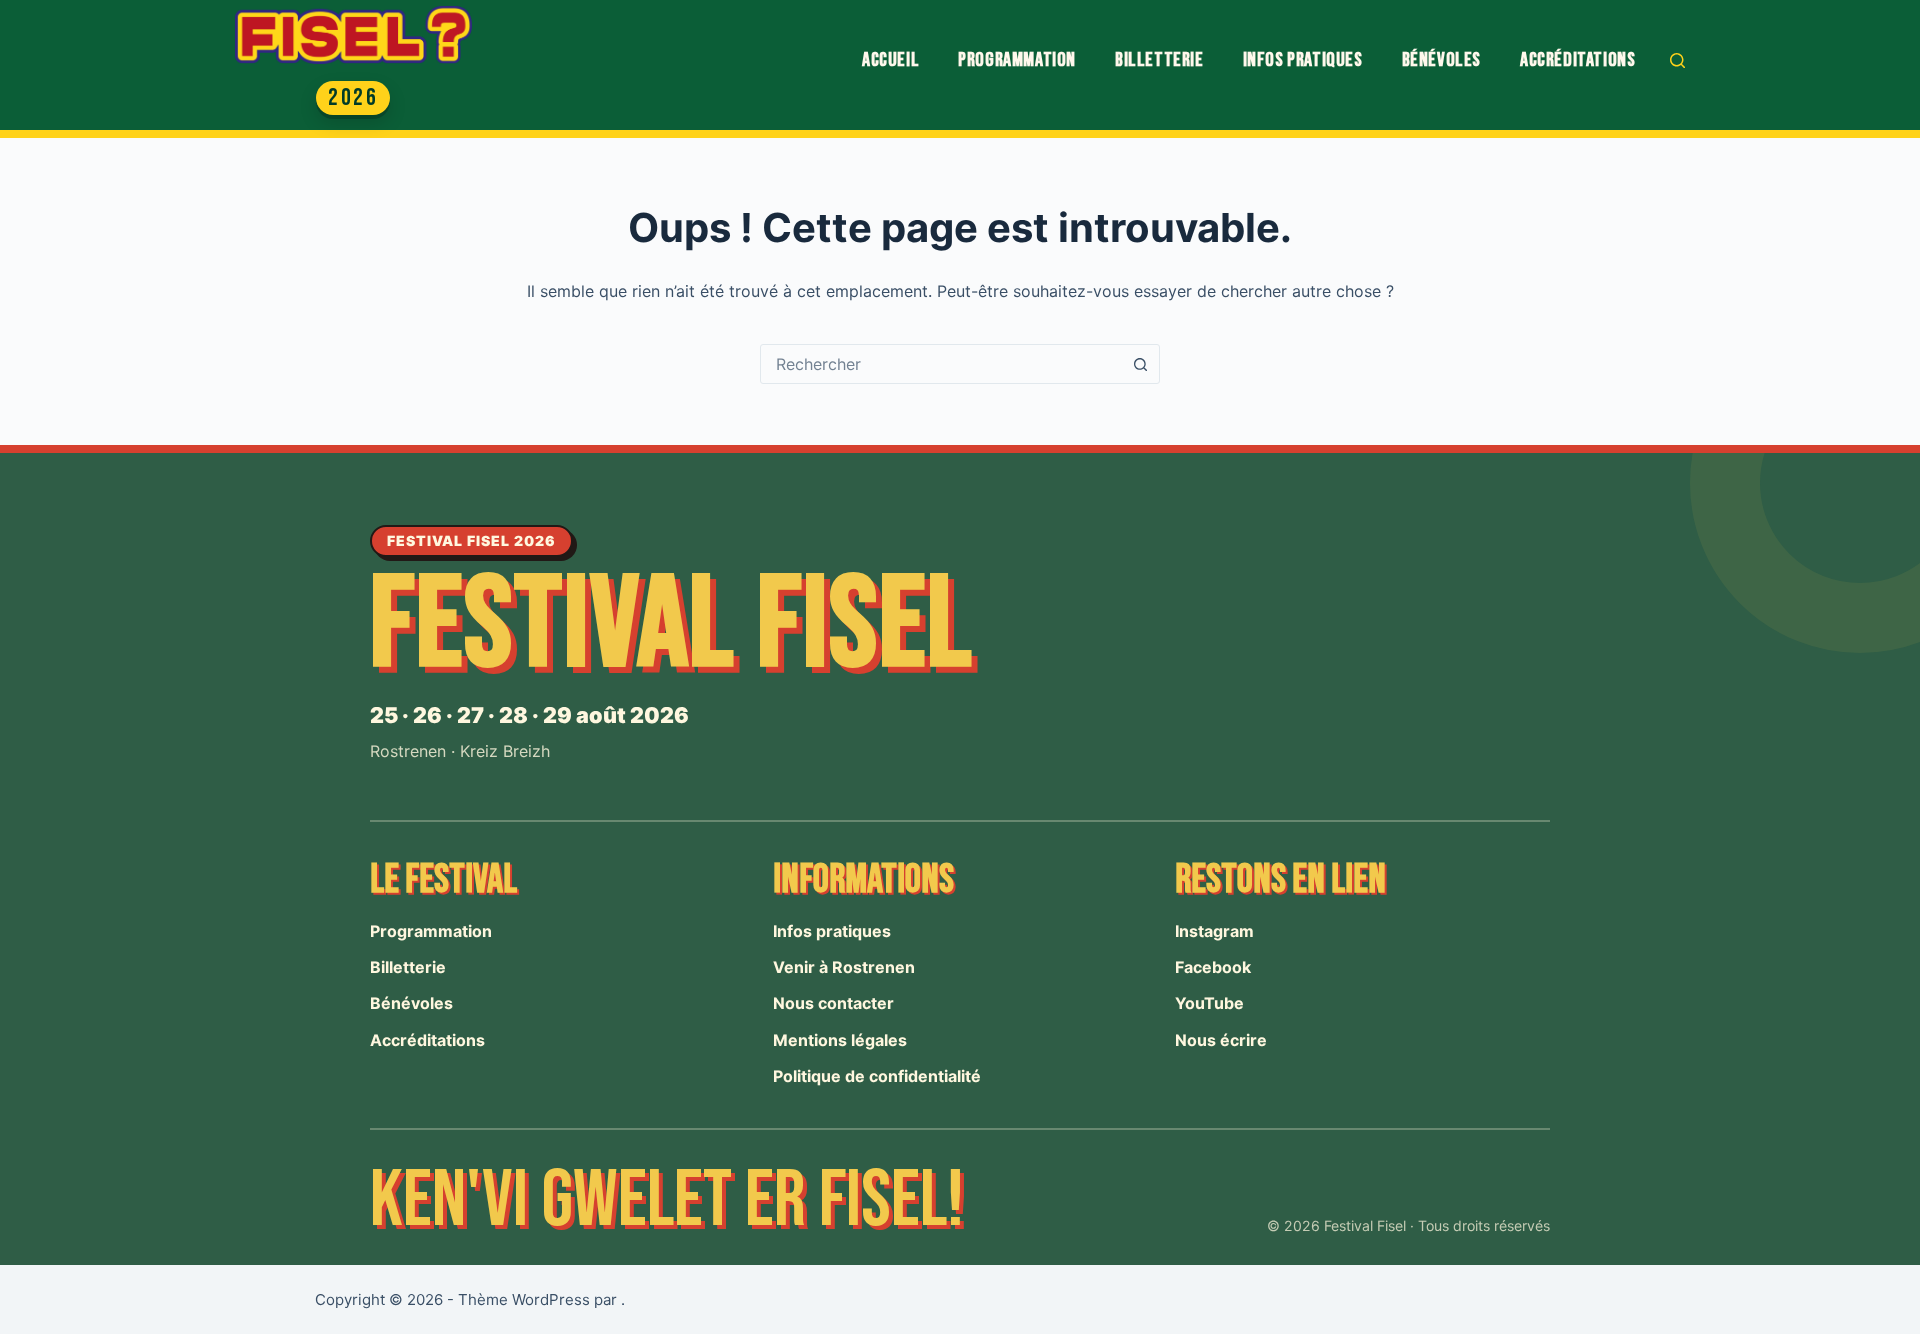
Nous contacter (833, 1003)
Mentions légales (840, 1040)
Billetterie (1159, 60)
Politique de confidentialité (877, 1076)
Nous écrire (1221, 1040)
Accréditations (1577, 60)
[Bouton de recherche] (1140, 364)
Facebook (1213, 967)
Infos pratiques (1303, 60)
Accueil (890, 60)
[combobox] (941, 364)
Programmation (1017, 60)
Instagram (1214, 931)
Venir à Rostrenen (844, 967)
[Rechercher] (1677, 60)
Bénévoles (1441, 60)
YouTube (1209, 1003)
